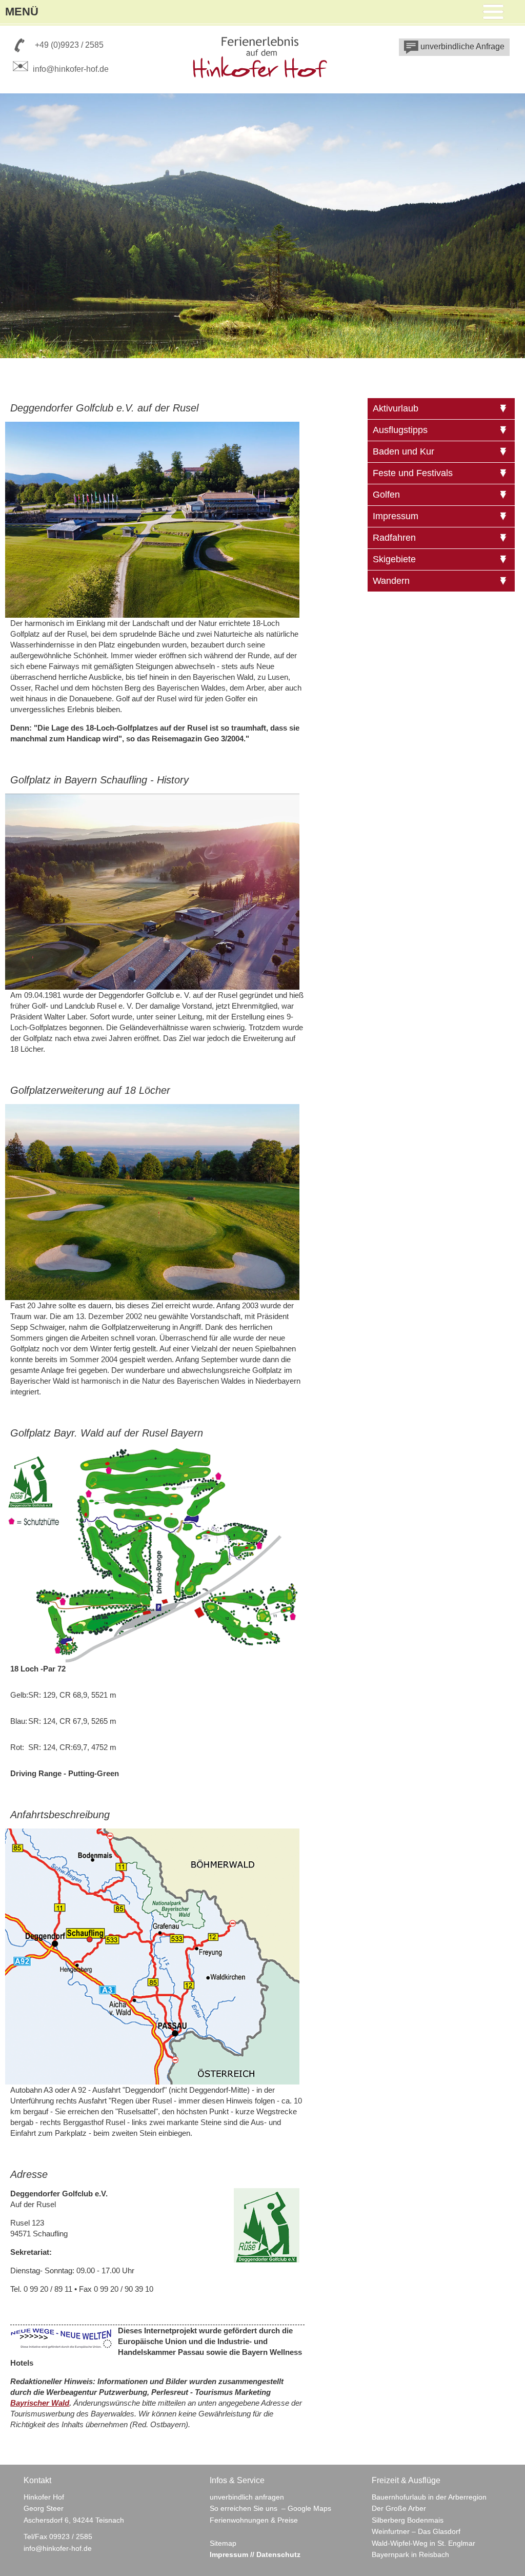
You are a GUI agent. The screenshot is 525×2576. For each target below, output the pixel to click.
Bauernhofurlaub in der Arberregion (429, 2497)
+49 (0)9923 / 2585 (69, 45)
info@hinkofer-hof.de (71, 69)
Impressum (229, 2554)
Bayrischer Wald (40, 2403)
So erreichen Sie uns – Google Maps (270, 2508)
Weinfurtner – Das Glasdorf (416, 2531)
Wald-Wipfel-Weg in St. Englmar (423, 2543)
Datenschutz (278, 2554)
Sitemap (223, 2543)
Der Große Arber (399, 2508)
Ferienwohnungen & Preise (254, 2520)
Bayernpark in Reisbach (410, 2554)
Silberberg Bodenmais (408, 2520)
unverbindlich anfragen (247, 2497)
